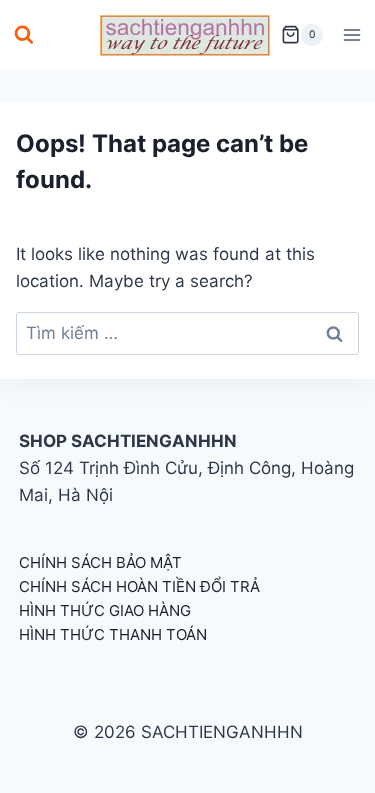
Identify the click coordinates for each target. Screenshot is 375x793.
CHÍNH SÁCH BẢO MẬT (100, 562)
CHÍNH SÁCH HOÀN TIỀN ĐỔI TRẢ (139, 586)
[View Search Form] (24, 35)
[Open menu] (351, 34)
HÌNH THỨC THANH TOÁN (113, 634)
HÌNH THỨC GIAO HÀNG (105, 610)
